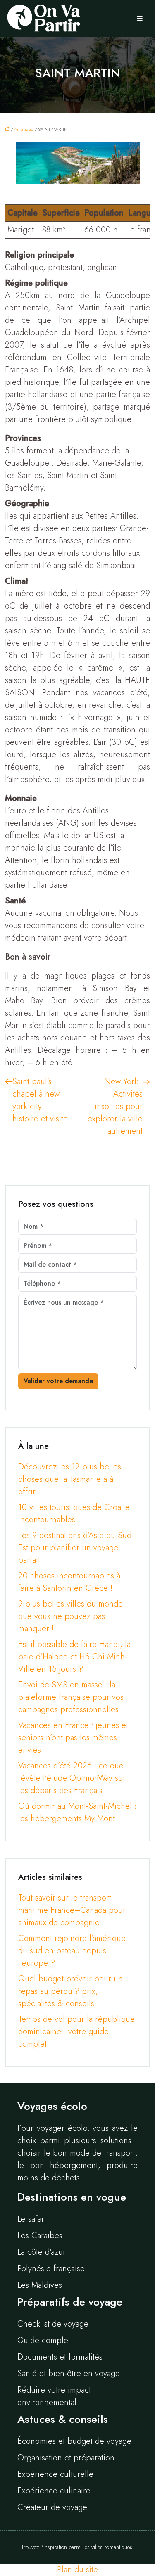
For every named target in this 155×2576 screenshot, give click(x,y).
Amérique (24, 129)
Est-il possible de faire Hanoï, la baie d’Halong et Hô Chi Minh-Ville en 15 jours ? (74, 1657)
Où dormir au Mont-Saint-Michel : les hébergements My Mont (77, 1812)
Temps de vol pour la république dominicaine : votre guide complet (76, 2032)
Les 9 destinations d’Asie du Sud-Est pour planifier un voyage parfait (76, 1548)
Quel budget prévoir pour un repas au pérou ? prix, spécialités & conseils (70, 1991)
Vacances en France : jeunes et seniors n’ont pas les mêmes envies (73, 1738)
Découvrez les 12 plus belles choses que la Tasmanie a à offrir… (70, 1479)
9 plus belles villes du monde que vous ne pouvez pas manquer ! (70, 1616)
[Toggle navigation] (140, 19)
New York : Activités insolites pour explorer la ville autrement (115, 1106)
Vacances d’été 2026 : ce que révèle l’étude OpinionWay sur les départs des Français (72, 1778)
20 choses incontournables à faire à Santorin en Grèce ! (69, 1582)
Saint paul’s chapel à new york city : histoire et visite (40, 1100)
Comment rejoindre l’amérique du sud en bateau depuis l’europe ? (72, 1951)
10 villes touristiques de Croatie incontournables (74, 1513)
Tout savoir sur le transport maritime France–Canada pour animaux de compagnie (72, 1910)
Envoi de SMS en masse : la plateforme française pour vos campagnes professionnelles (71, 1697)
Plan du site (77, 2570)
